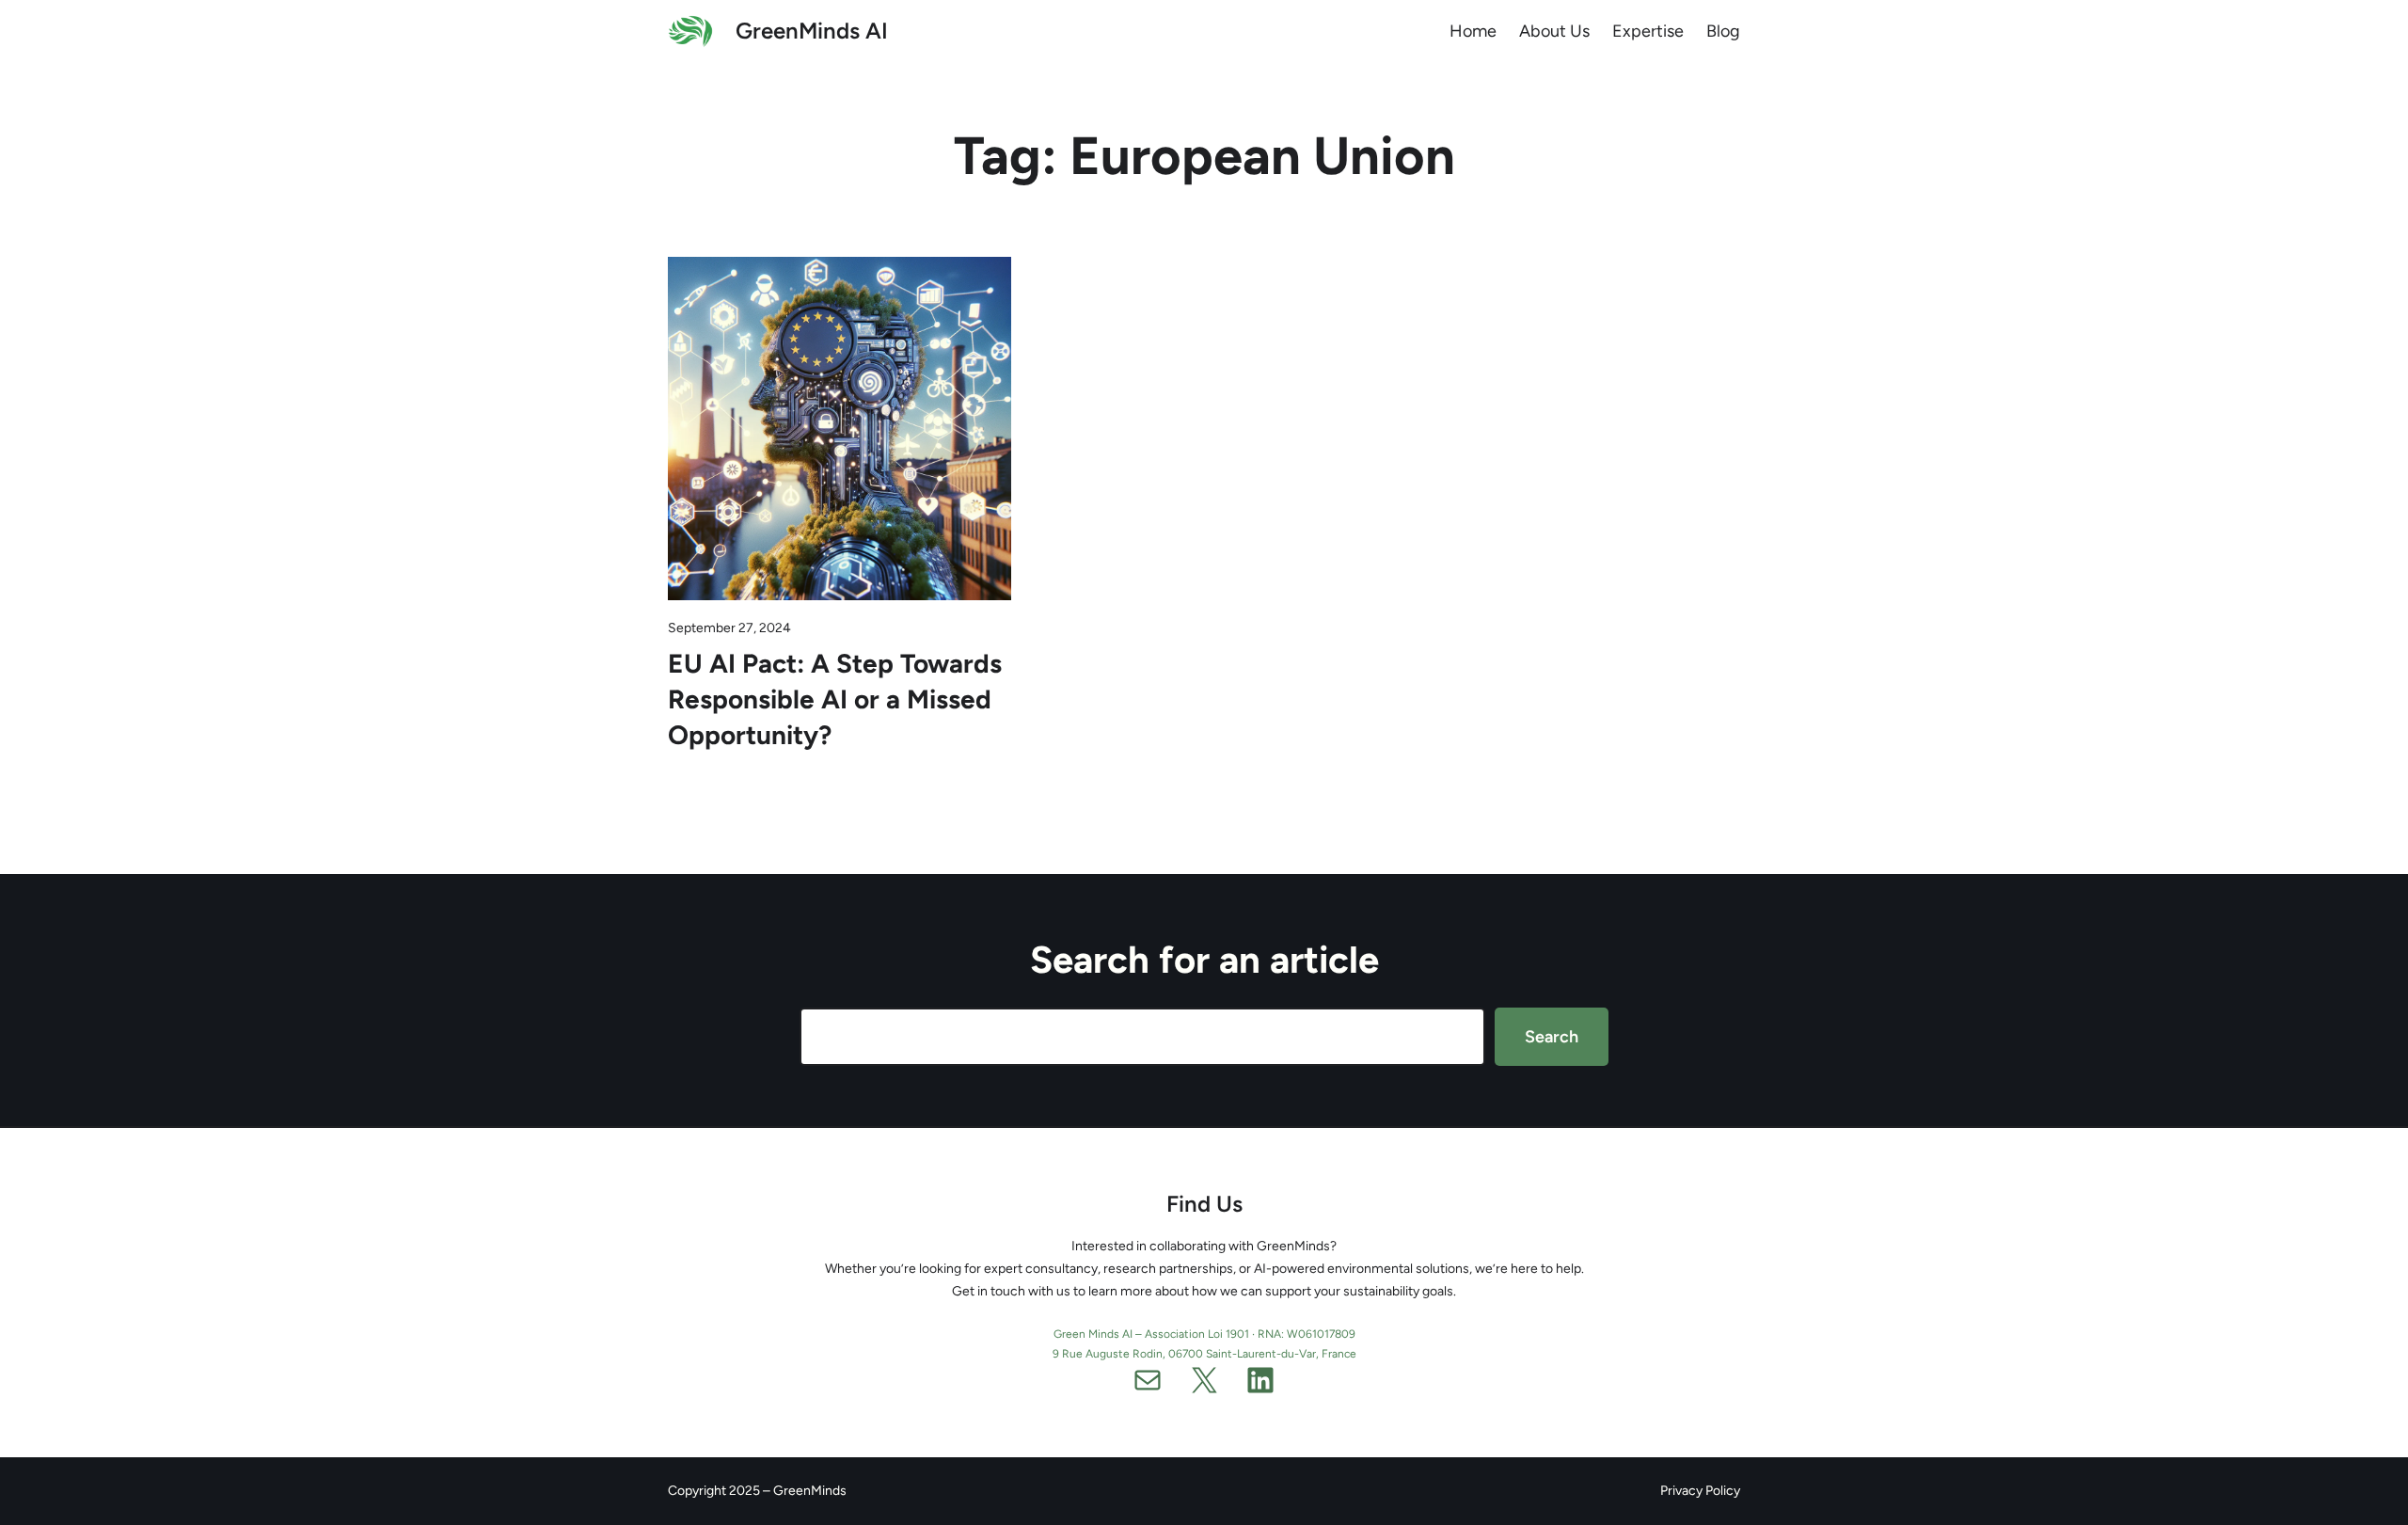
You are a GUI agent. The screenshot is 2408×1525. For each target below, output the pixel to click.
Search (1552, 1037)
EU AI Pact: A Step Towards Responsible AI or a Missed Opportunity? (835, 699)
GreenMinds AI (812, 31)
